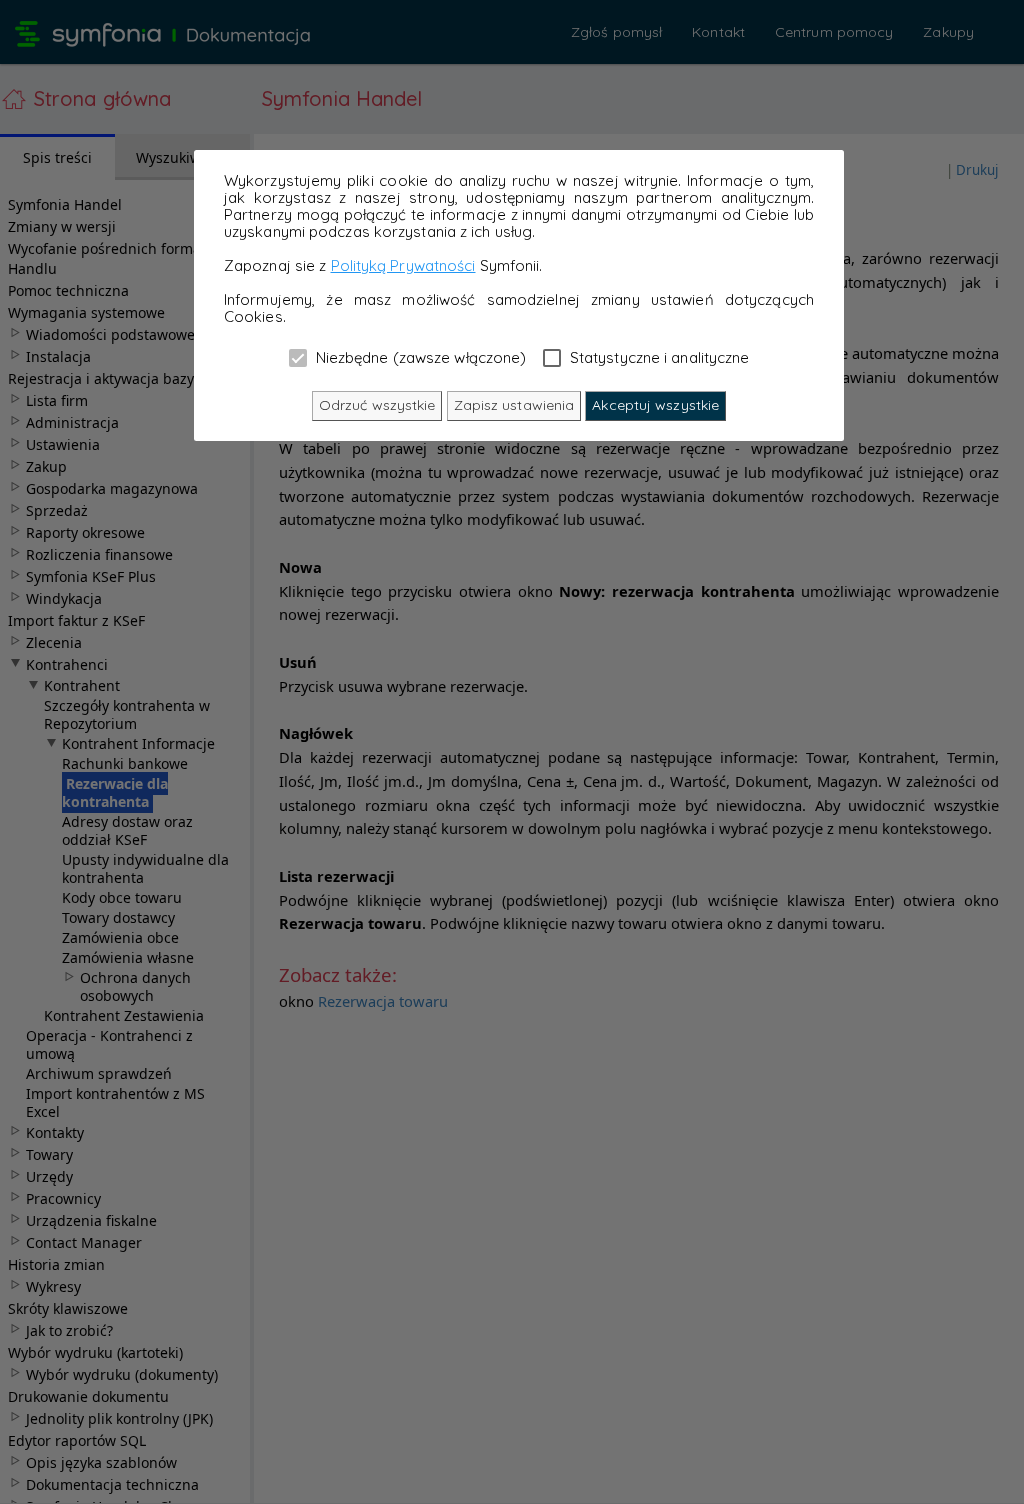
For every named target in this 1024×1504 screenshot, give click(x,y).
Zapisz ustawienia (514, 405)
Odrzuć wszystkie (377, 405)
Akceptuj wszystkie (655, 405)
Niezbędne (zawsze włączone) (419, 357)
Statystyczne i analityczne (658, 357)
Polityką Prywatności (403, 265)
